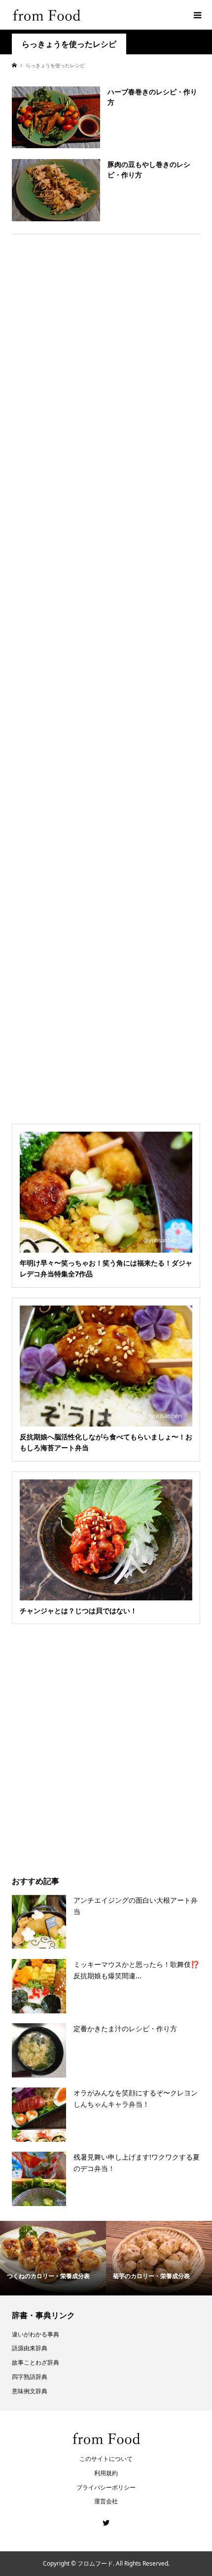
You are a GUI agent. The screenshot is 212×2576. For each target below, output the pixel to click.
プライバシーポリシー (106, 2487)
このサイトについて (106, 2459)
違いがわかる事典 (35, 2334)
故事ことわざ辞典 (35, 2362)
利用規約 (106, 2473)
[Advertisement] (106, 675)
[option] (53, 2258)
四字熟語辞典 (30, 2377)
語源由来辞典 (30, 2348)
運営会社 (106, 2501)
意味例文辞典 (30, 2391)
